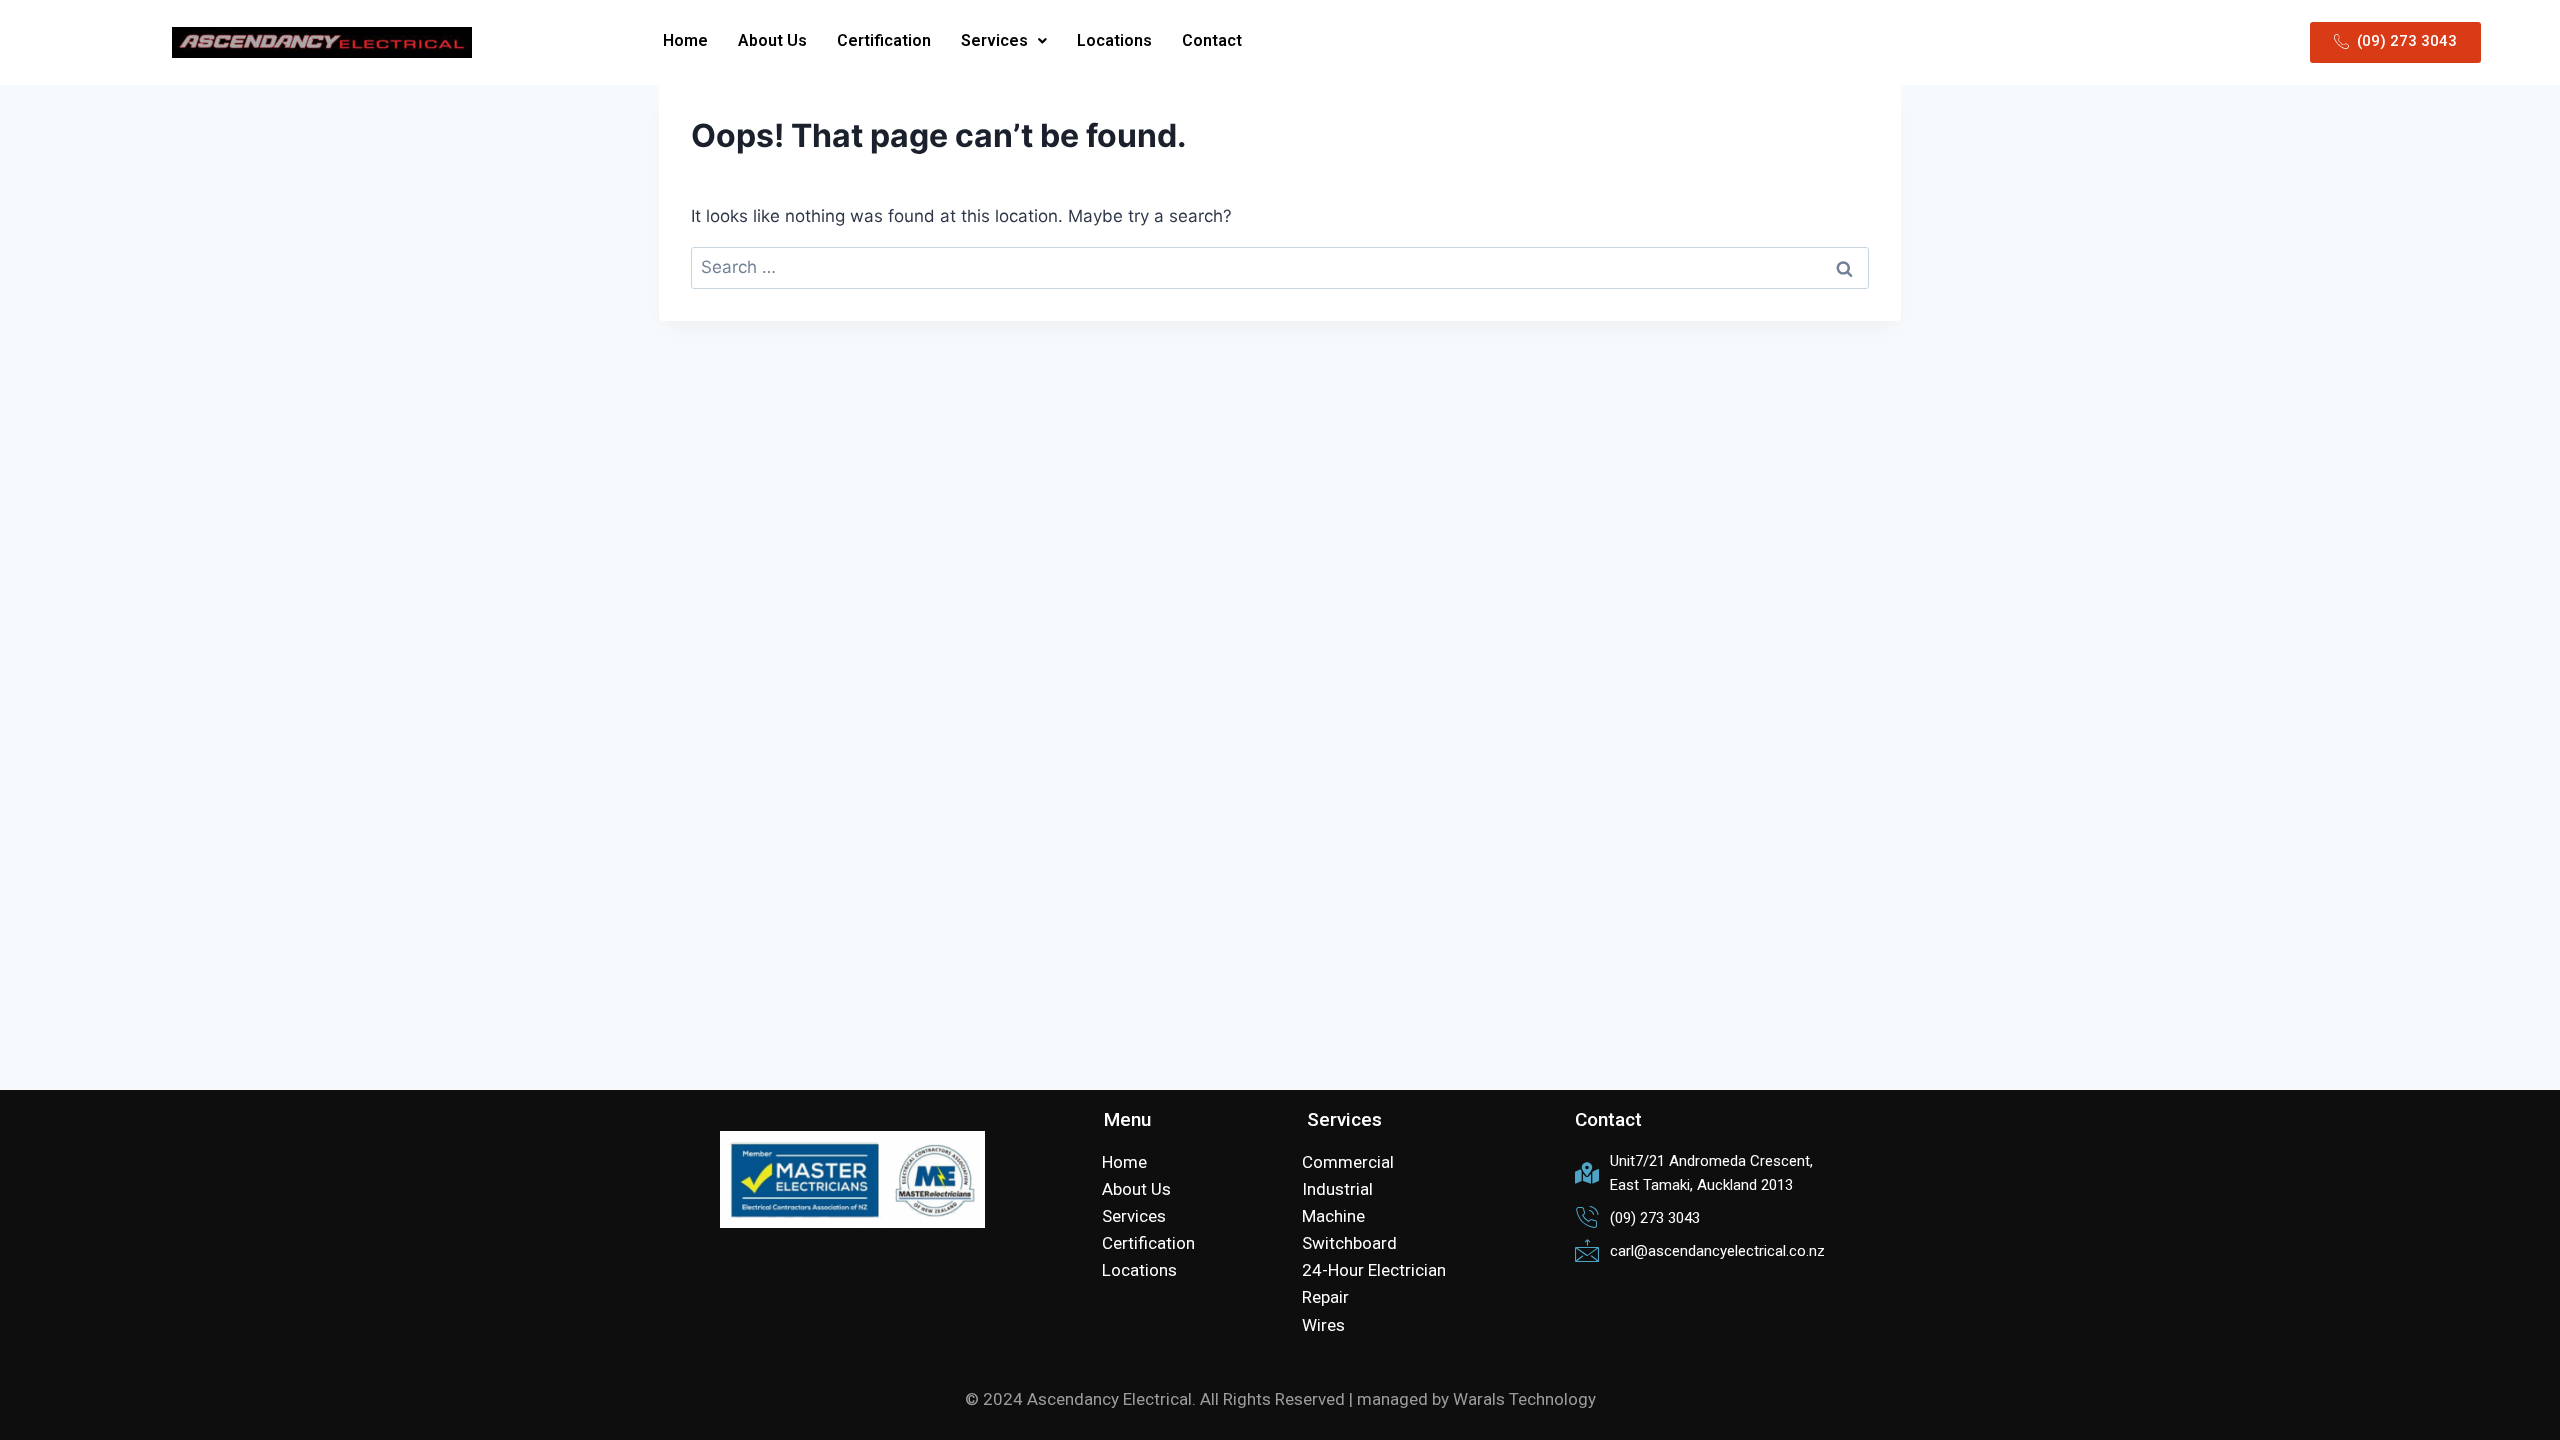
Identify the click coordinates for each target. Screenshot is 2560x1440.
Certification (884, 40)
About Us (772, 40)
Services (994, 40)
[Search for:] (1280, 267)
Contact (1212, 40)
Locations (1114, 40)
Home (685, 40)
